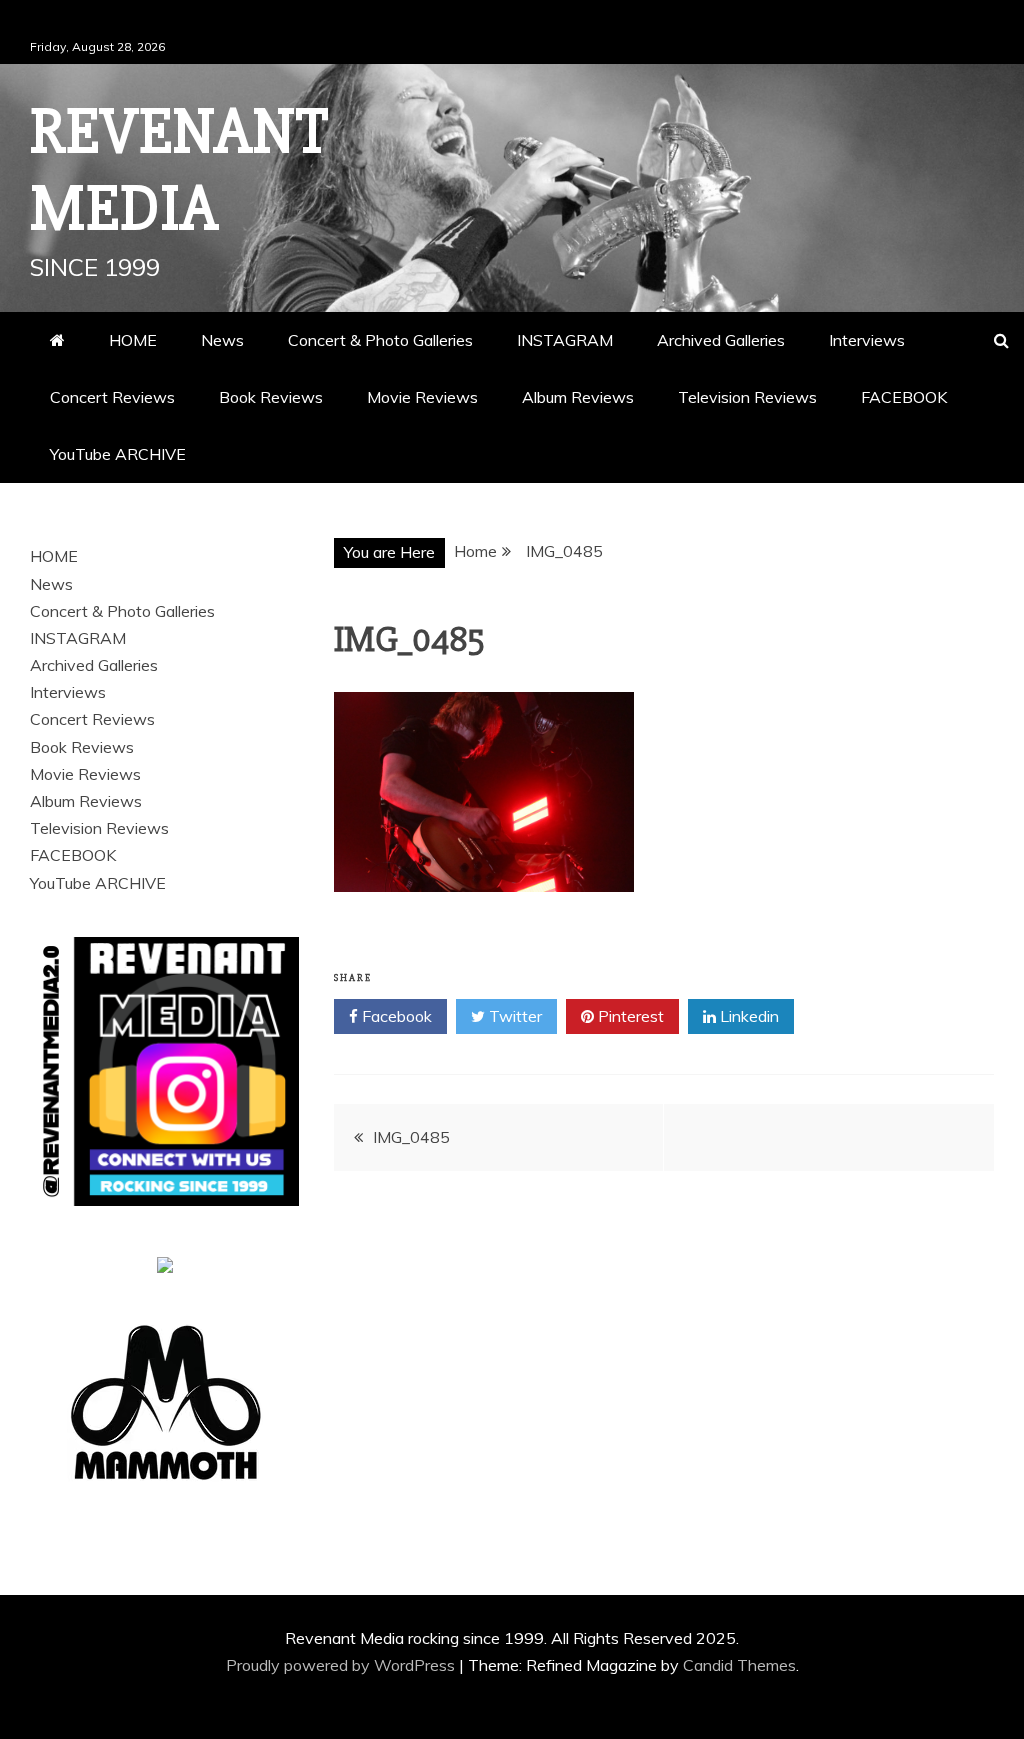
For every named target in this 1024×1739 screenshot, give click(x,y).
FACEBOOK (904, 397)
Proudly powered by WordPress (342, 1665)
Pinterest (629, 1016)
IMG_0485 (411, 1137)
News (222, 340)
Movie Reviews (422, 397)
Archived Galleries (721, 340)
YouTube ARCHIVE (118, 454)
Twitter (513, 1016)
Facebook (395, 1016)
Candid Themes (739, 1665)
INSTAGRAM (565, 340)
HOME (133, 340)
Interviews (867, 340)
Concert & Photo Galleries (380, 340)
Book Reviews (271, 397)
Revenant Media (179, 170)
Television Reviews (747, 397)
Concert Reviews (112, 397)
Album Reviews (578, 397)
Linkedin (747, 1016)
